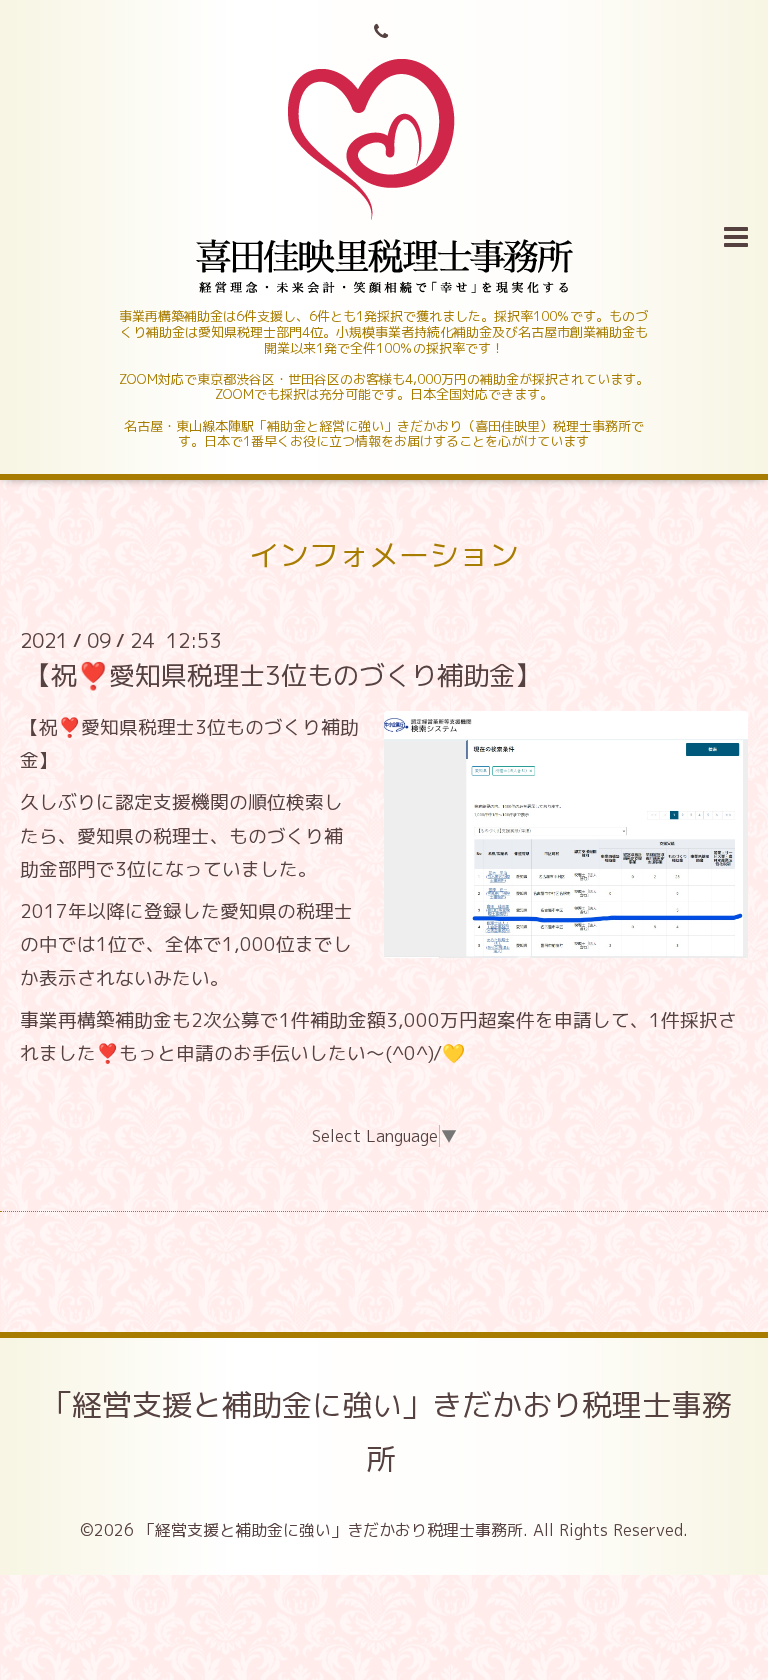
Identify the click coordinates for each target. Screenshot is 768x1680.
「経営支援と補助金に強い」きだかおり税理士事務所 (387, 1432)
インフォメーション (384, 555)
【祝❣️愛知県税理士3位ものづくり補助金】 (283, 675)
